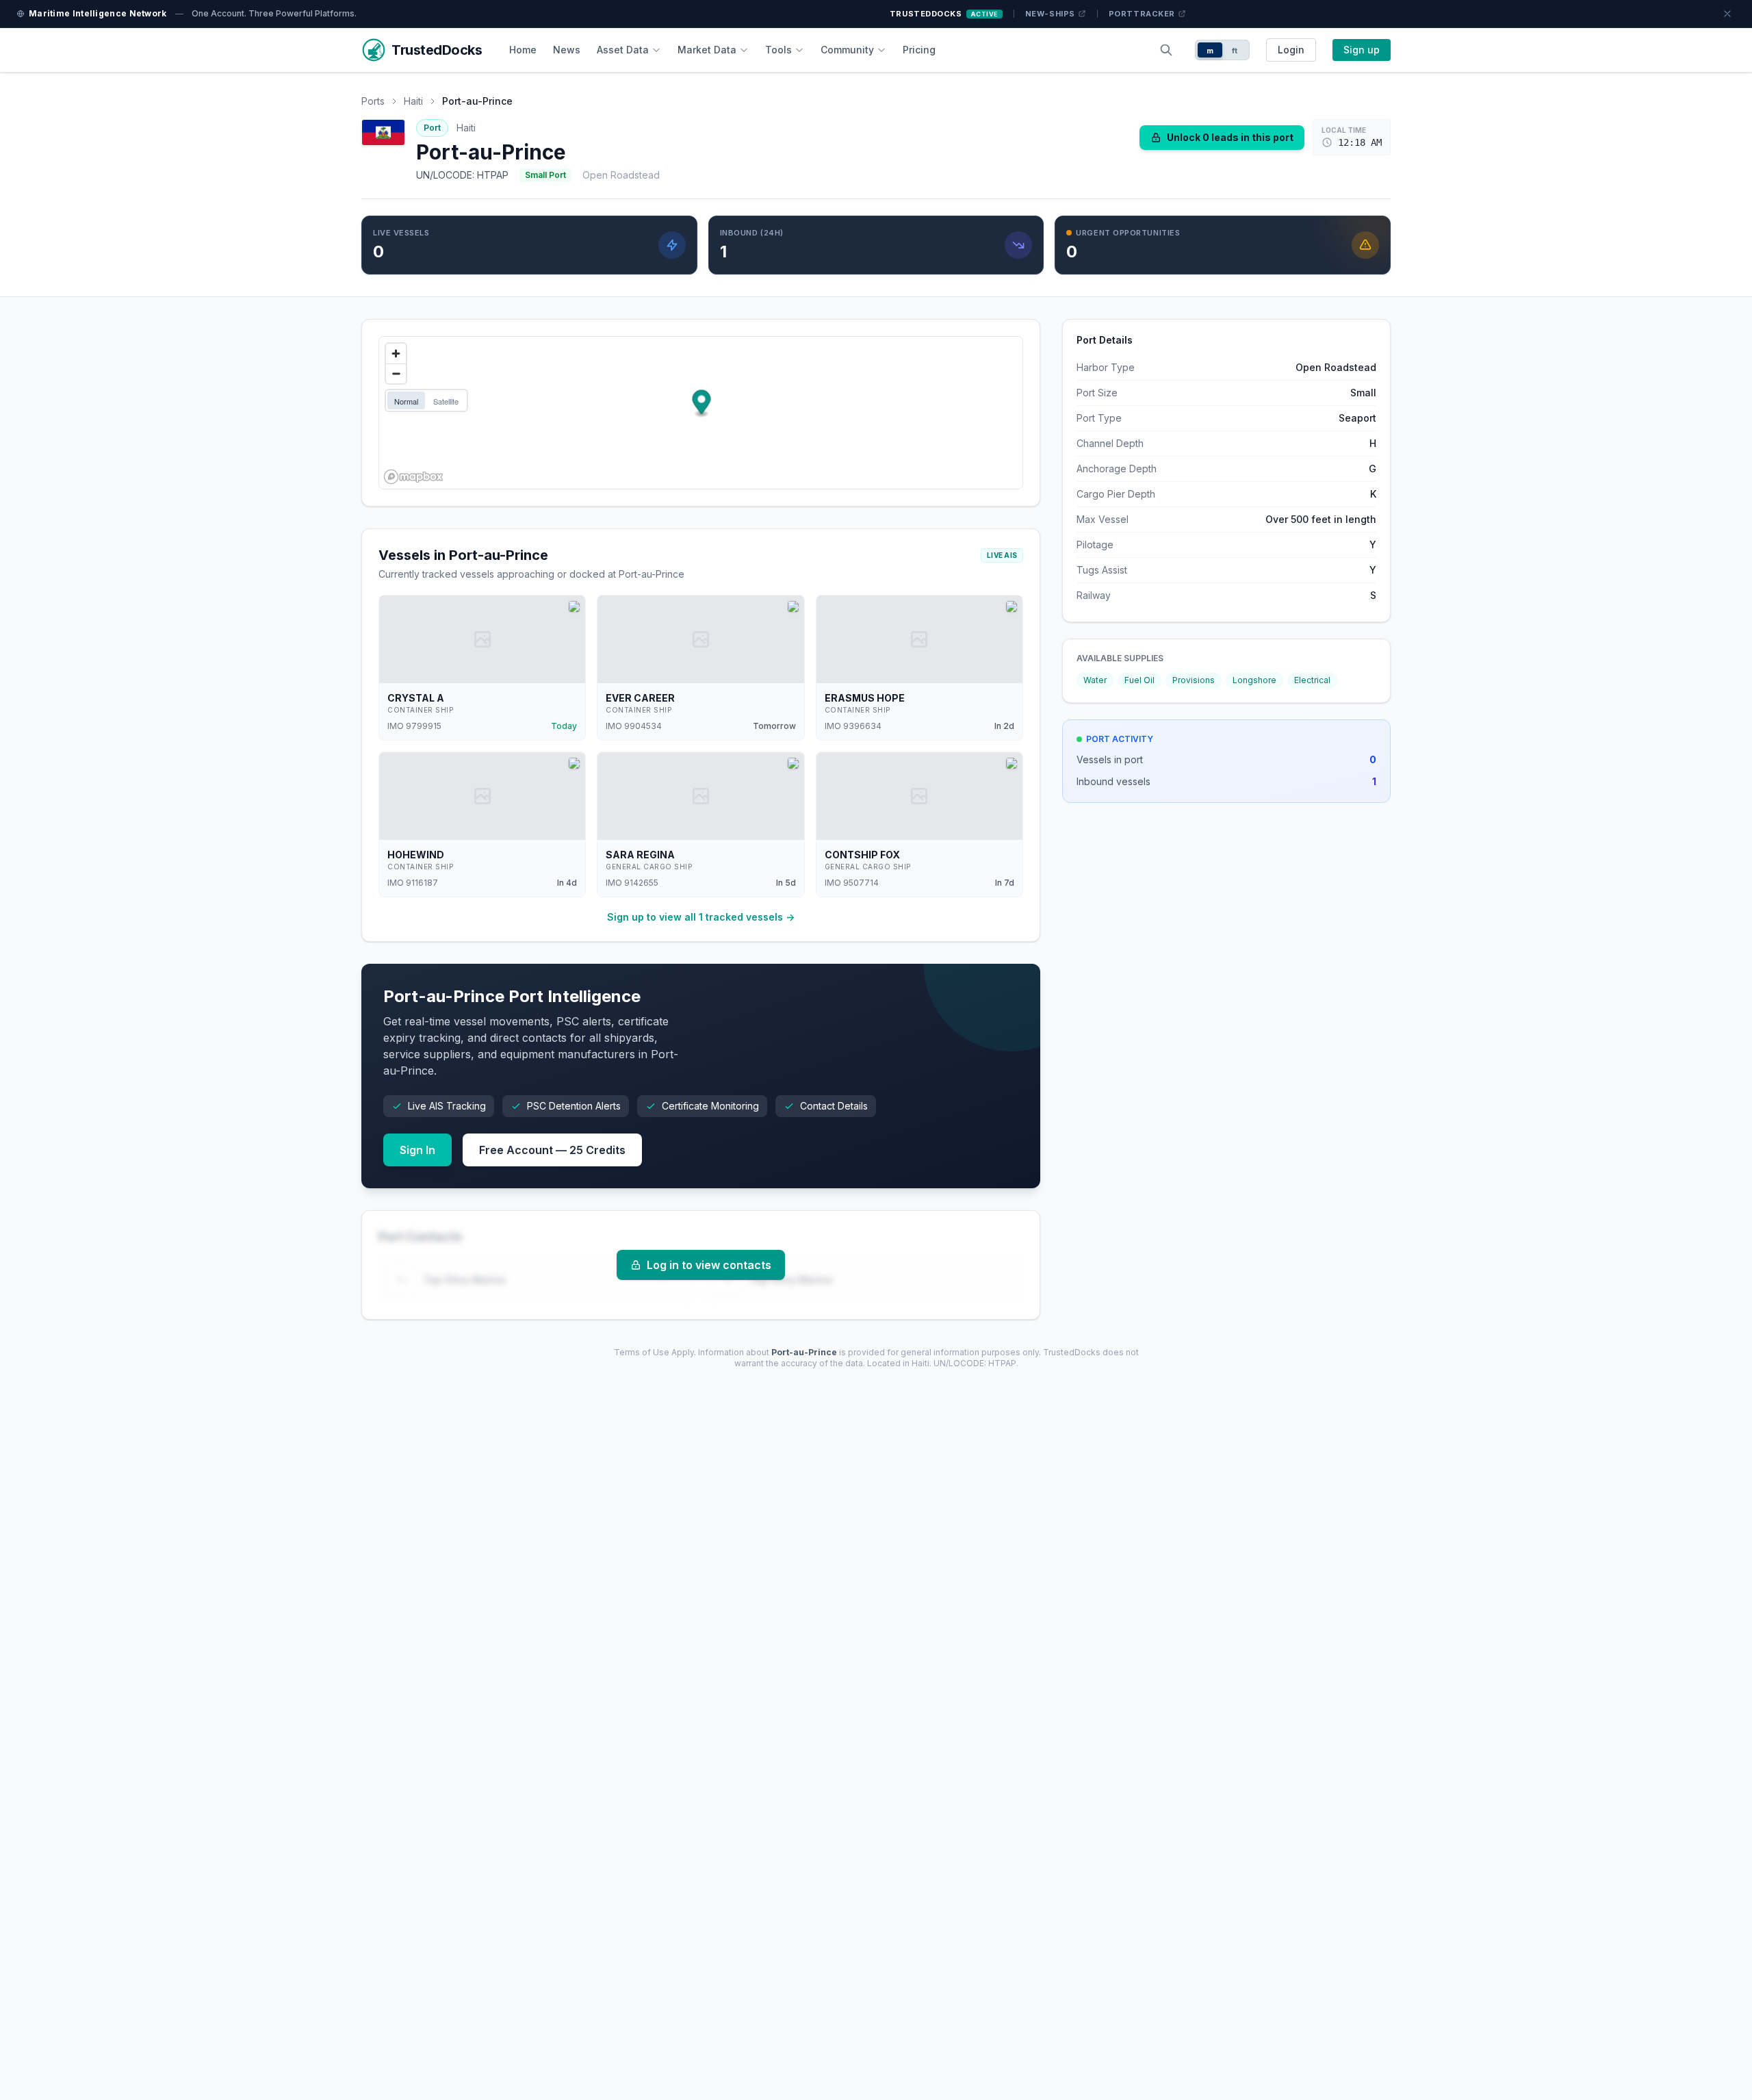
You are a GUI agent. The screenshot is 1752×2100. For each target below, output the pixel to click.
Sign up (1362, 50)
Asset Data (623, 50)
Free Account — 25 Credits (552, 1150)
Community (847, 50)
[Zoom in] (396, 354)
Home (523, 50)
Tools (778, 50)
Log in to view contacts (709, 1265)
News (567, 50)
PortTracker (1142, 14)
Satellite (446, 401)
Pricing (919, 50)
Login (1291, 50)
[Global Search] (1166, 50)
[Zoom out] (396, 373)
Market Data (707, 50)
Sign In (417, 1150)
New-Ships (1050, 14)
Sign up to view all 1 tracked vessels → (701, 917)
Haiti (413, 101)
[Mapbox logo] (413, 477)
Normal (406, 401)
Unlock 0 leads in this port (1230, 137)
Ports (373, 101)
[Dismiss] (1727, 14)
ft (1235, 51)
